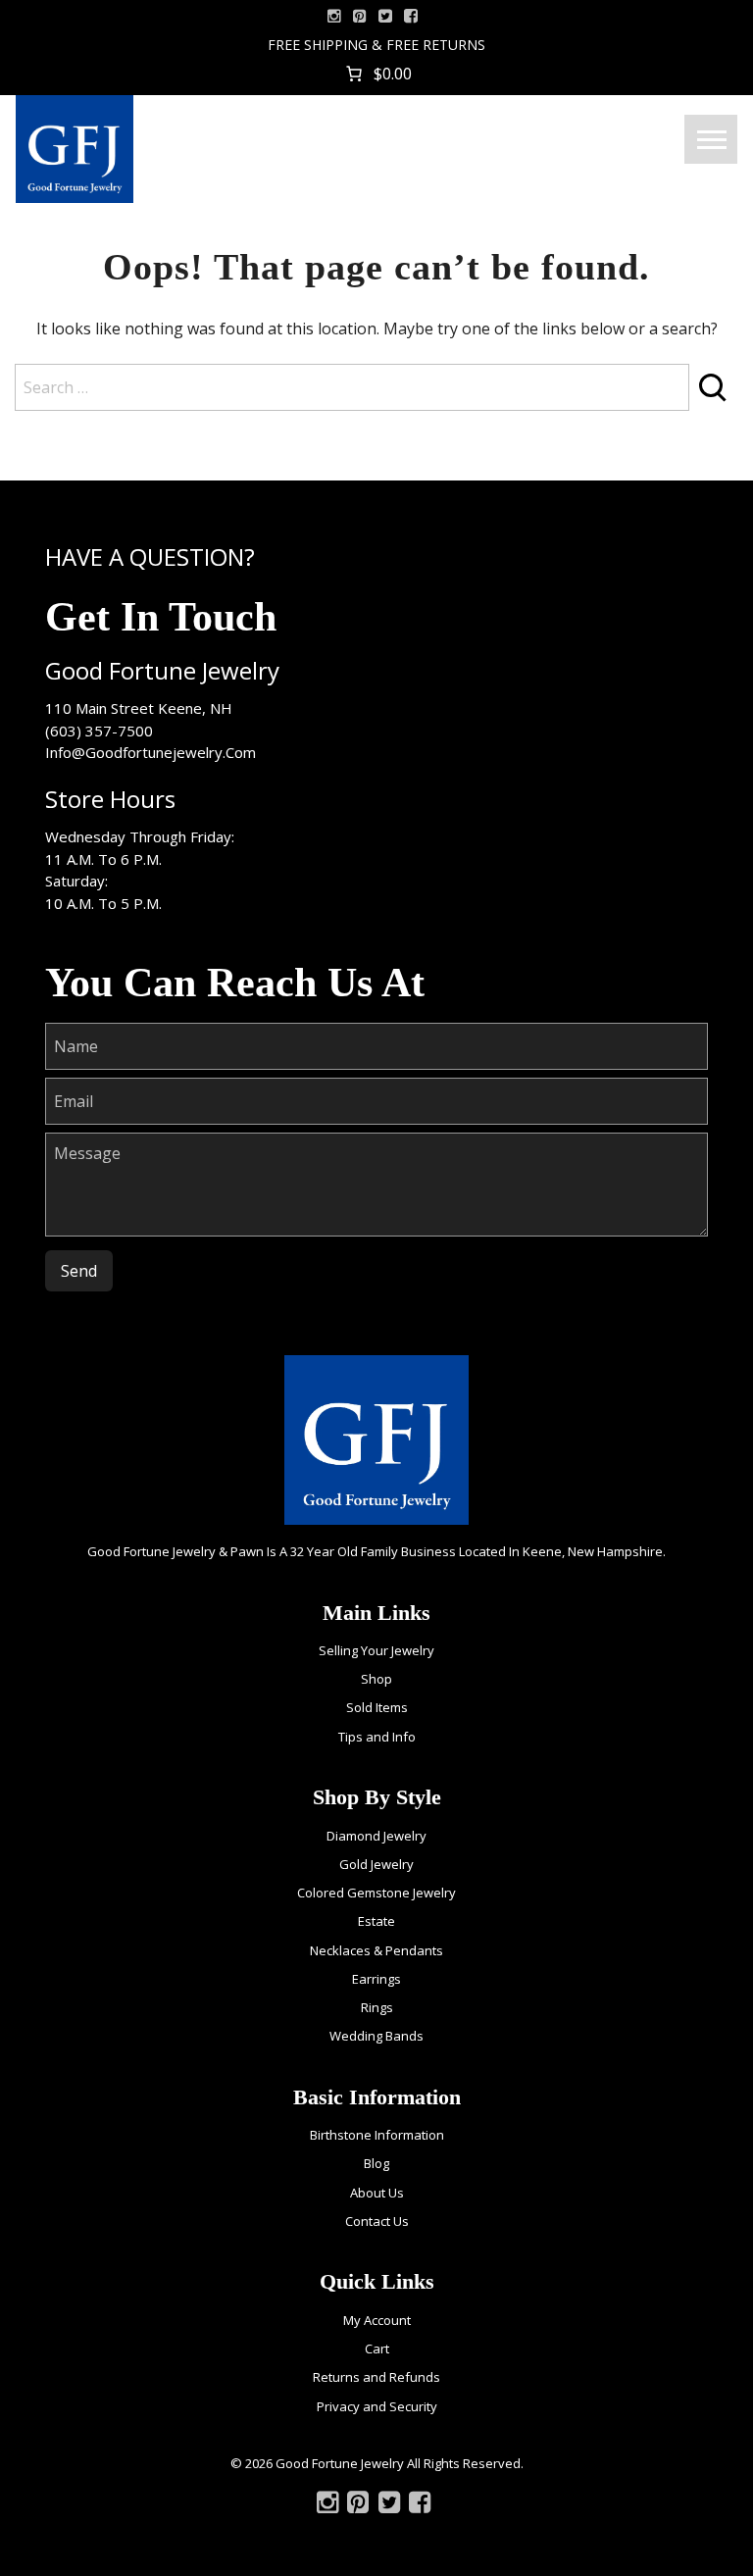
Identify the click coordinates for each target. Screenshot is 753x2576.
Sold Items (377, 1707)
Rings (377, 2007)
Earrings (376, 1979)
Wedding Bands (376, 2036)
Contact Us (377, 2221)
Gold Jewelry (376, 1864)
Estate (376, 1921)
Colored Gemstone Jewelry (376, 1893)
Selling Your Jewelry (376, 1650)
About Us (377, 2193)
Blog (376, 2163)
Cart (377, 2349)
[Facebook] (411, 16)
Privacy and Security (377, 2406)
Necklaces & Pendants (376, 1950)
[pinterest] (360, 16)
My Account (377, 2320)
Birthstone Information (377, 2135)
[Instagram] (334, 16)
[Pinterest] (358, 2506)
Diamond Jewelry (376, 1836)
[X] (385, 16)
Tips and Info (377, 1737)
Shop (376, 1679)
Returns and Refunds (376, 2377)
